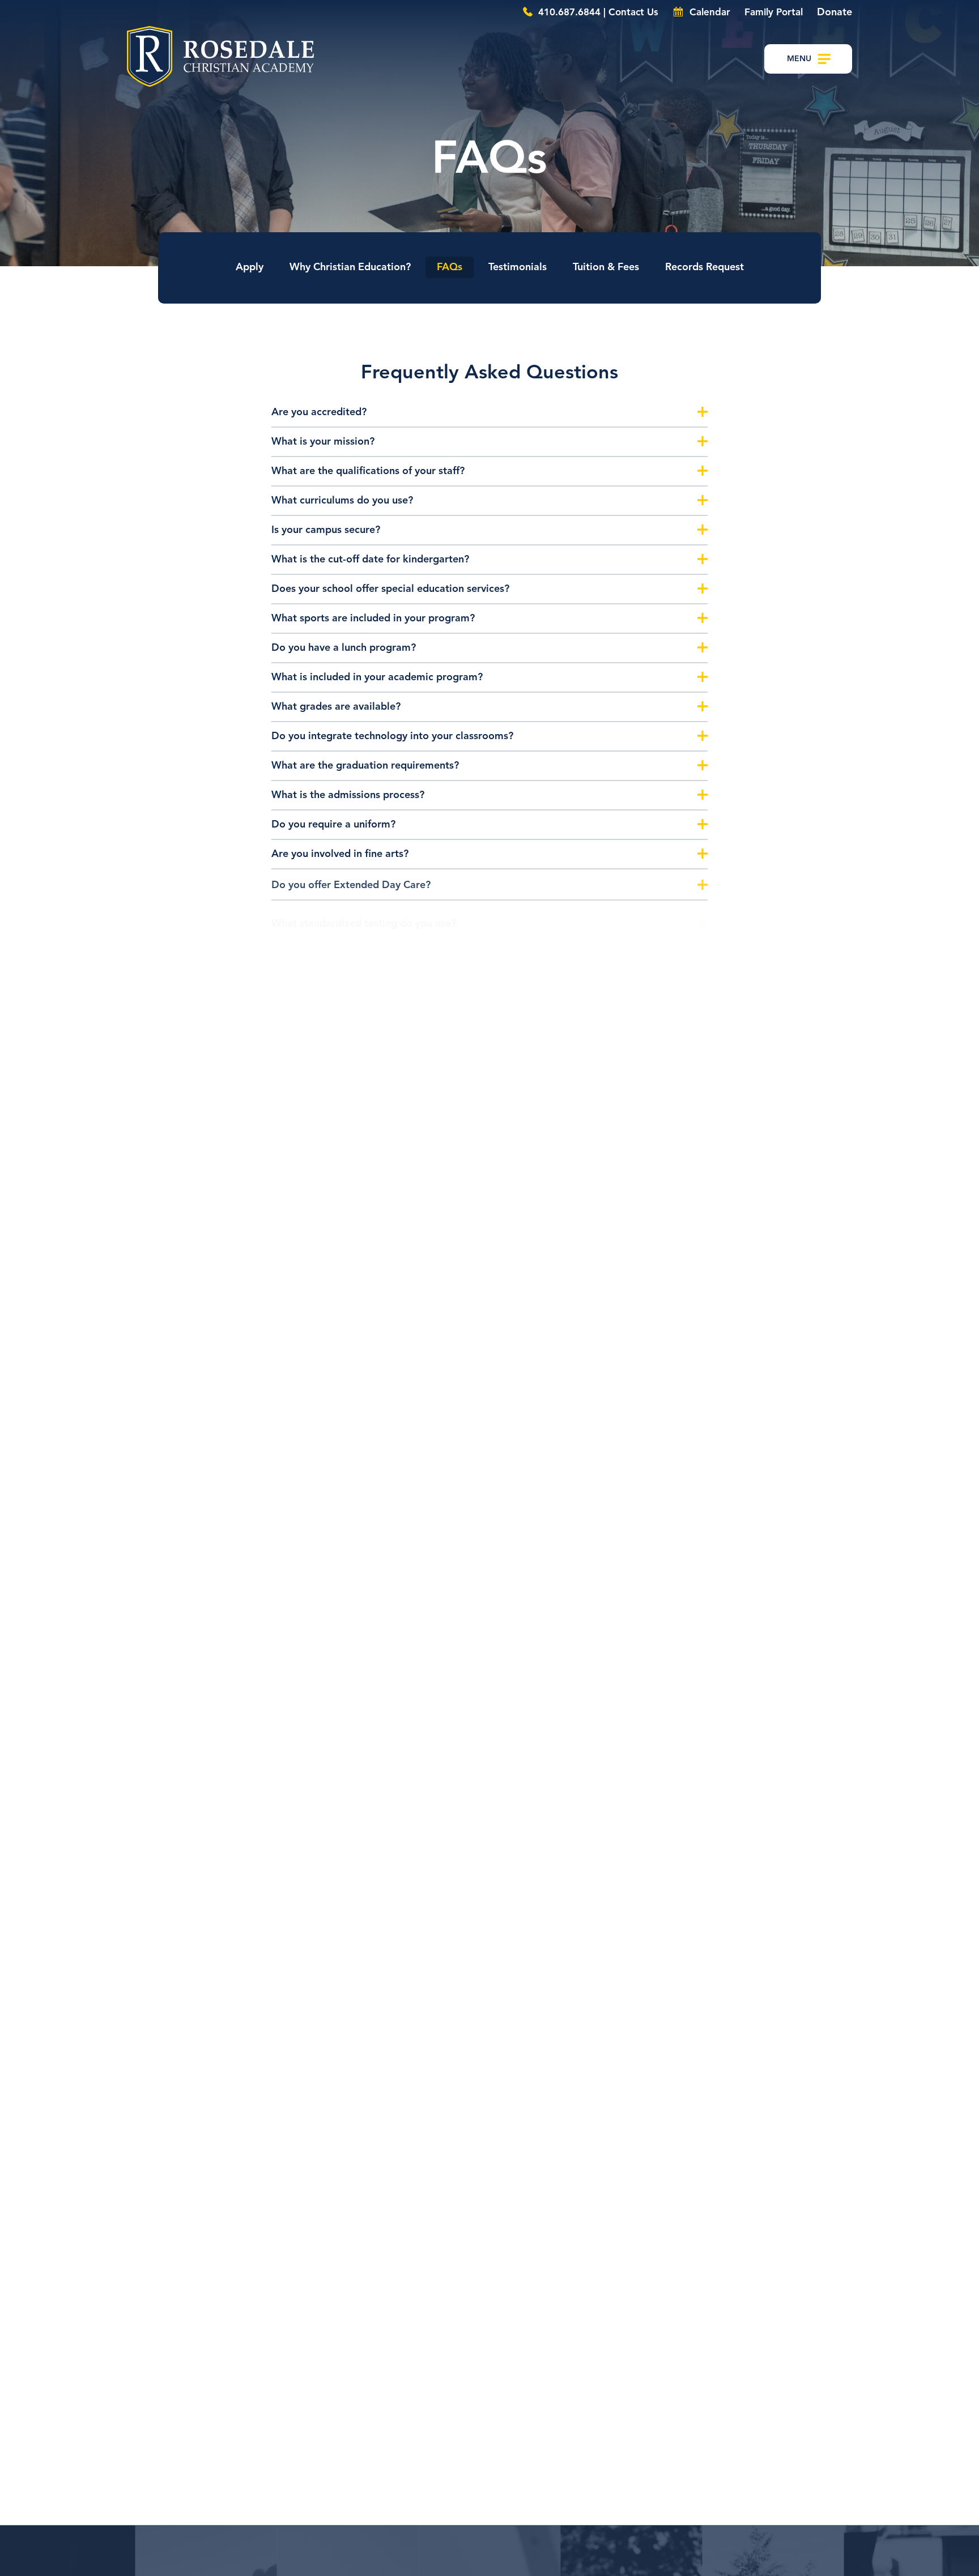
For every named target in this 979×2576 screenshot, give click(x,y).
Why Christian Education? (350, 267)
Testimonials (518, 267)
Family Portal (774, 13)
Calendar (708, 13)
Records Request (705, 267)
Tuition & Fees (606, 267)
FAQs (450, 267)
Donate (835, 12)
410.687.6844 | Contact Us (597, 13)
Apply (250, 267)
